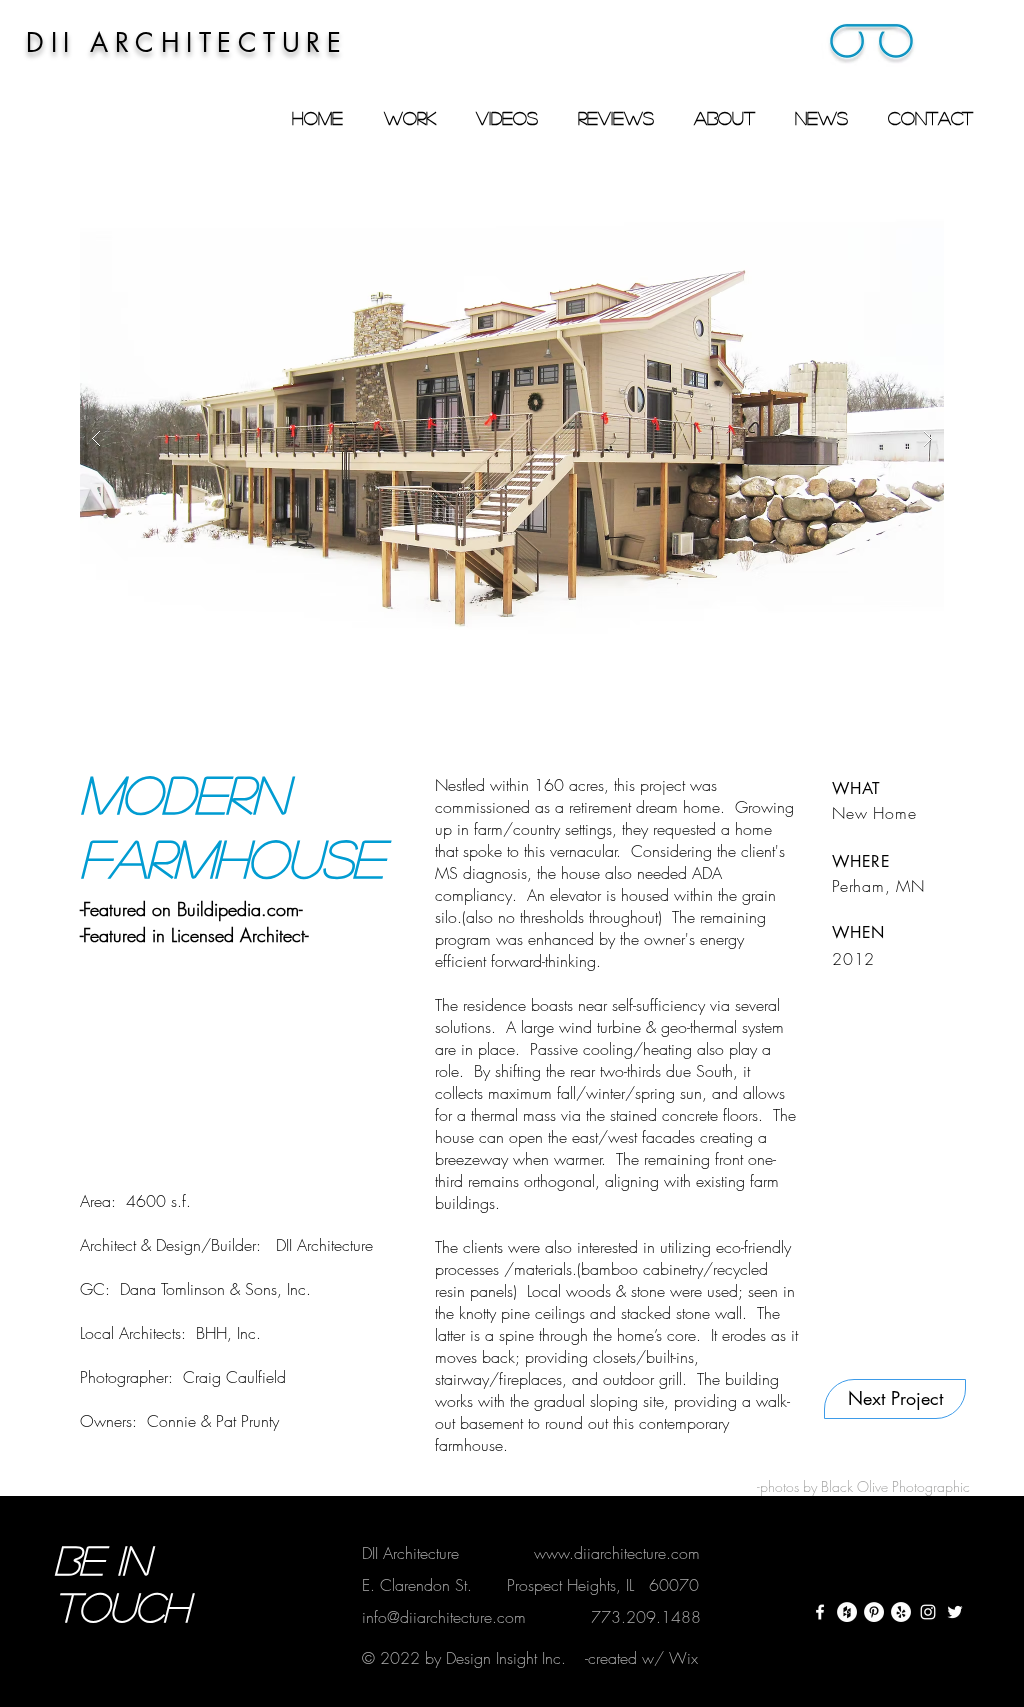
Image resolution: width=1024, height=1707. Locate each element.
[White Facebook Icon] (820, 1612)
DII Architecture (410, 1553)
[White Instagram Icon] (928, 1612)
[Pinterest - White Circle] (874, 1612)
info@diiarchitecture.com (444, 1617)
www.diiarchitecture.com (617, 1553)
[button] (871, 44)
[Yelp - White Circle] (901, 1612)
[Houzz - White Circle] (847, 1612)
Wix (683, 1658)
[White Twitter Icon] (955, 1612)
